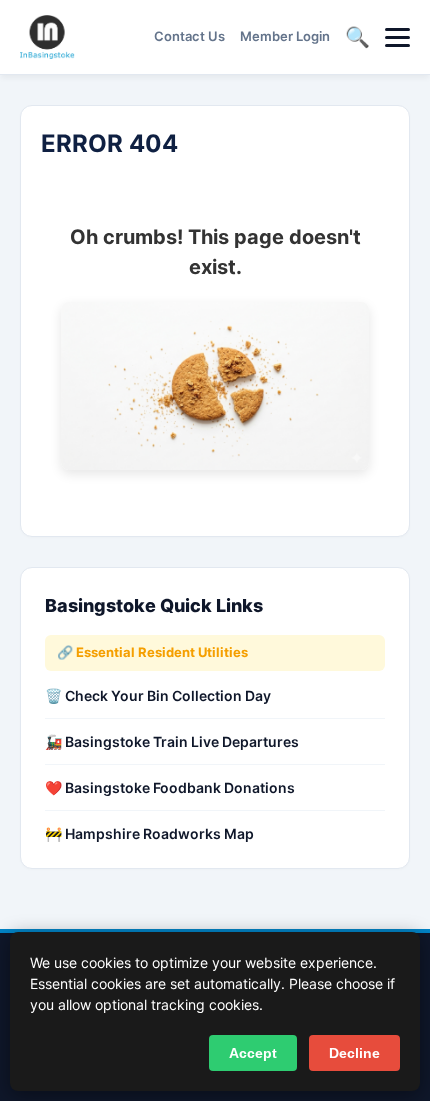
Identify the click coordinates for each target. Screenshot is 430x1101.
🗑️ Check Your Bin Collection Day (158, 695)
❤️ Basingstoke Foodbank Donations (170, 787)
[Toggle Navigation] (397, 37)
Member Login (285, 36)
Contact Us (189, 36)
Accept (253, 1053)
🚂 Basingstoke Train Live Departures (172, 741)
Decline (354, 1053)
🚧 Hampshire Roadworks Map (149, 833)
